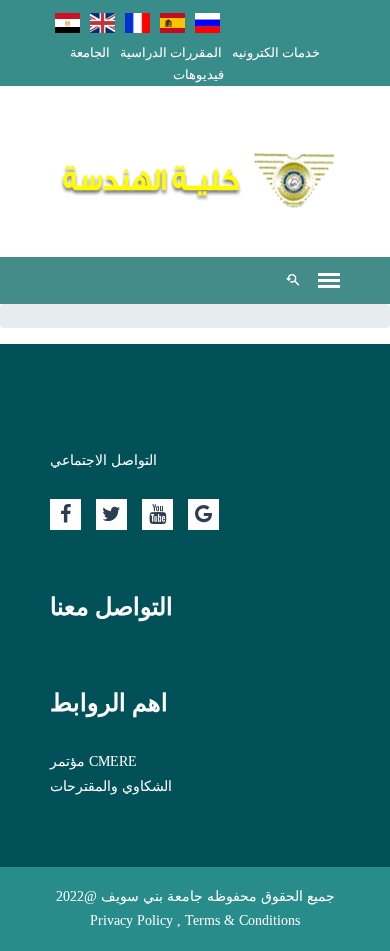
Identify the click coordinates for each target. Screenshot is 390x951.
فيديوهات (198, 74)
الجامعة (90, 52)
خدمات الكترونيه (276, 52)
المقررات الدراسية (171, 52)
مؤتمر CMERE (93, 761)
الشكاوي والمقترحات (111, 786)
